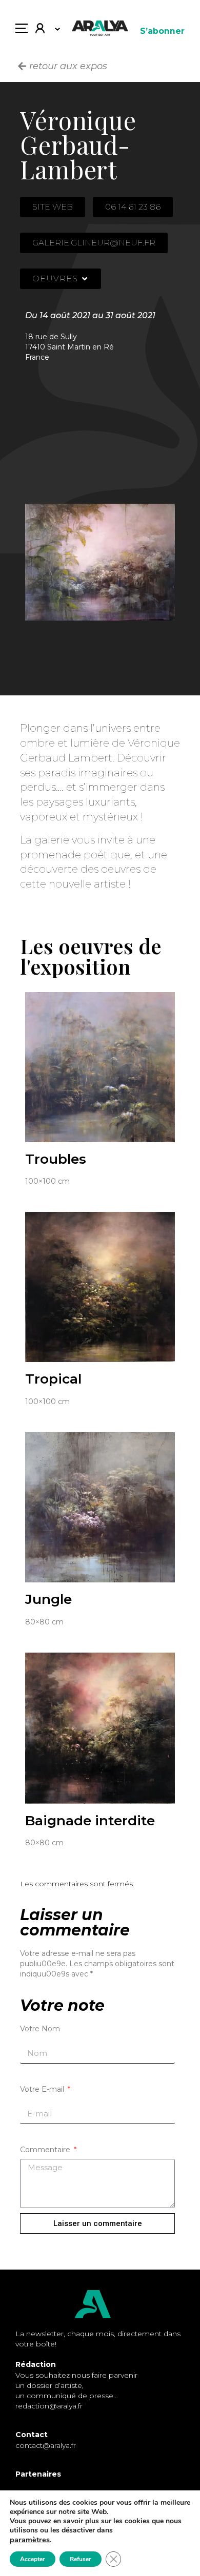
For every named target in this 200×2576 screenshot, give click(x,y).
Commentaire (46, 2150)
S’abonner (162, 31)
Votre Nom (40, 2029)
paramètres (30, 2540)
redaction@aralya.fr (49, 2406)
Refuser (81, 2559)
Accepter (33, 2559)
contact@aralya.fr (46, 2445)
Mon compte (44, 31)
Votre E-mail (43, 2089)
